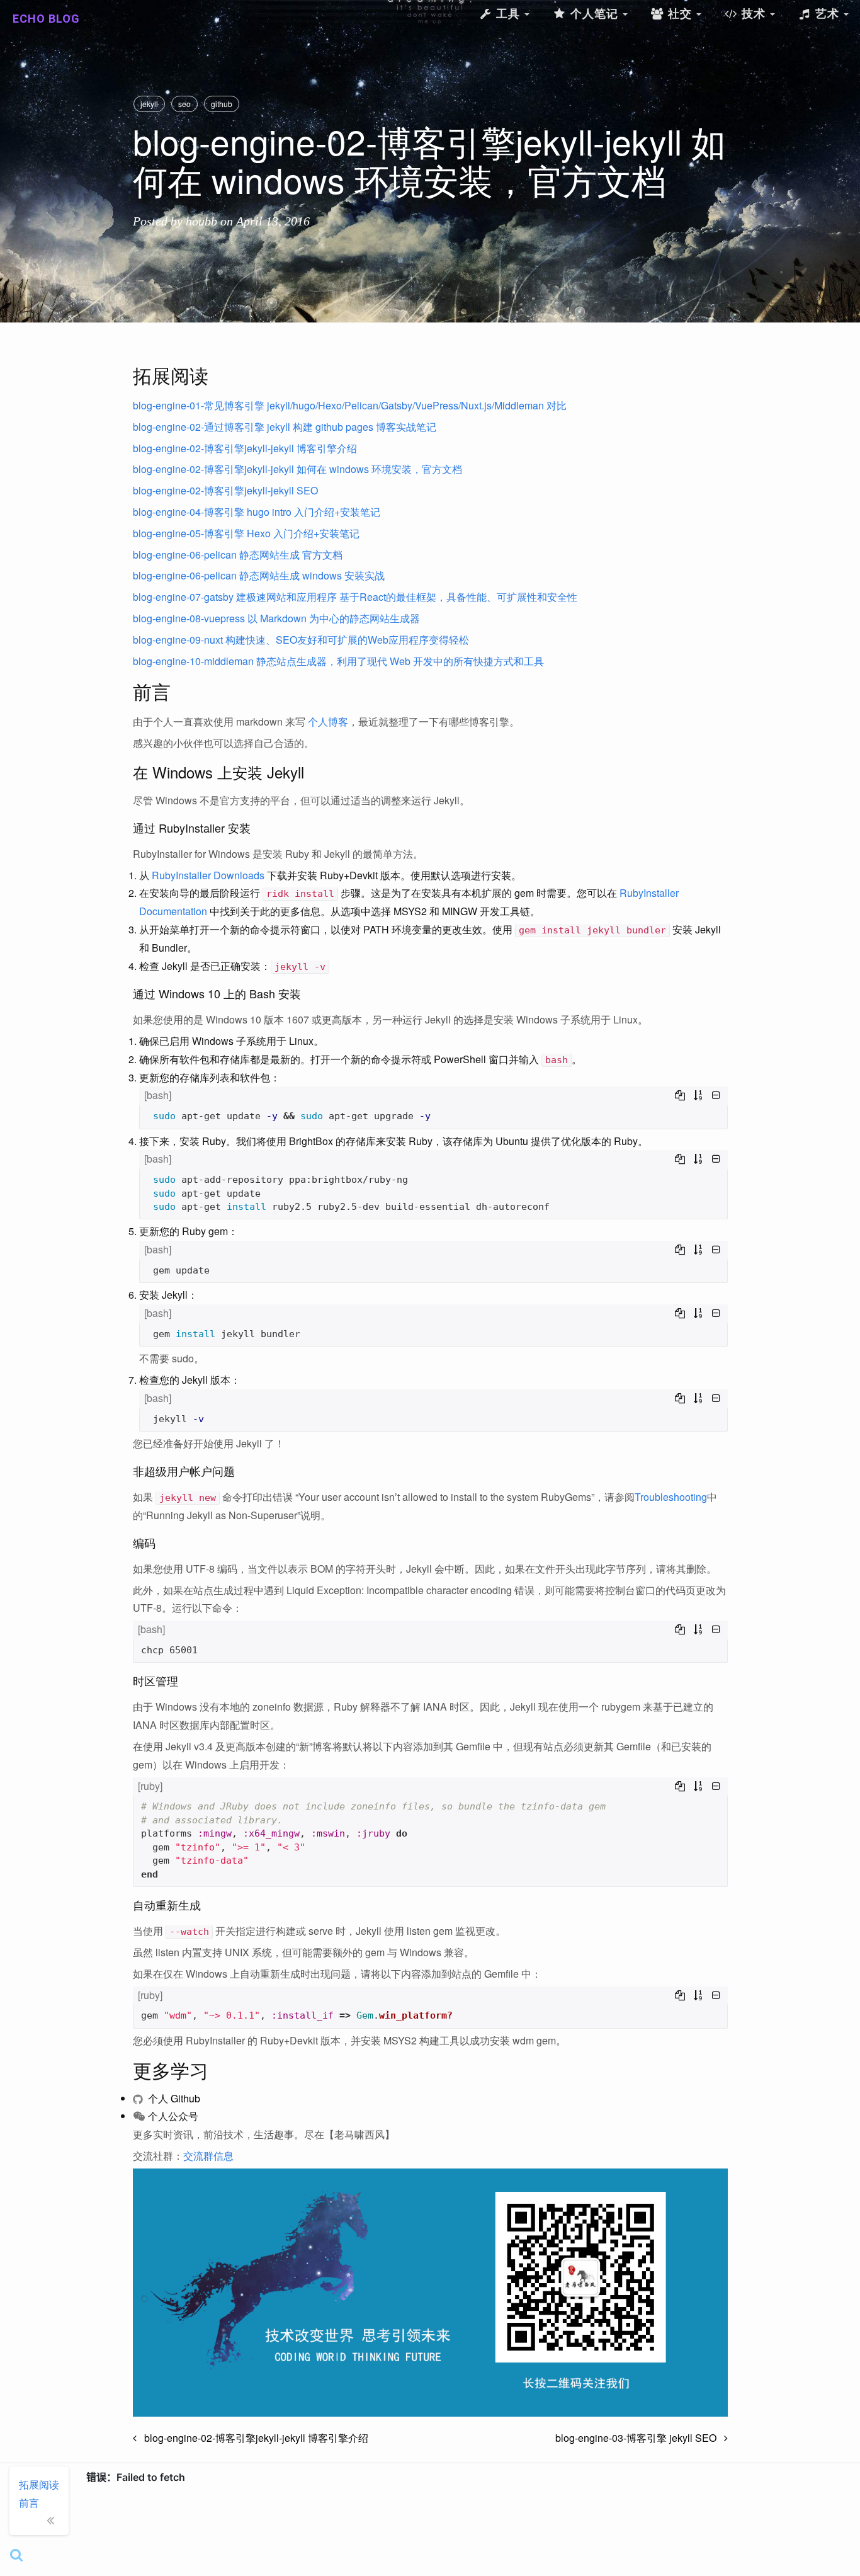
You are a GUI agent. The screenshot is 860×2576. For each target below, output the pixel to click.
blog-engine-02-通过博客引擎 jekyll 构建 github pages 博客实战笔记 (285, 427)
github (222, 104)
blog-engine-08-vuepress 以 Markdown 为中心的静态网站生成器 (276, 618)
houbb (201, 221)
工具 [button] (508, 14)
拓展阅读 (39, 2484)
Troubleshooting (671, 1497)
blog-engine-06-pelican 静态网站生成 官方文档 (238, 555)
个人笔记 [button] (594, 14)
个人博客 (328, 721)
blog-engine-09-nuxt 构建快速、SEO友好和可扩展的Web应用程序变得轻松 (301, 640)
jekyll (149, 104)
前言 (29, 2503)
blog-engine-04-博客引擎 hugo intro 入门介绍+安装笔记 (257, 512)
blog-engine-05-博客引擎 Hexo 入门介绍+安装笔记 (246, 533)
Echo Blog (46, 19)
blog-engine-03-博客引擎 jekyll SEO (640, 2438)
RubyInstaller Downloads (208, 875)
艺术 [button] (827, 14)
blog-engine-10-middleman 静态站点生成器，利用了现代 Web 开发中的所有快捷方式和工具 (338, 661)
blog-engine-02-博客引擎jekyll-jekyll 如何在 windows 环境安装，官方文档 (297, 469)
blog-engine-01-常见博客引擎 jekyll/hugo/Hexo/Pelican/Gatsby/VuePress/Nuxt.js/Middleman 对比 (350, 405)
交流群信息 (208, 2156)
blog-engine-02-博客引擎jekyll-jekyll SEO (225, 490)
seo (184, 104)
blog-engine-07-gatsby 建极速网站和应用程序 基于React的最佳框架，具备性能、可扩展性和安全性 (355, 597)
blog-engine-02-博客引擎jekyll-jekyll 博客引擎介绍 (245, 448)
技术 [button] (754, 14)
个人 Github (173, 2098)
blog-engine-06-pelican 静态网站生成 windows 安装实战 (259, 575)
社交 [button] (680, 14)
